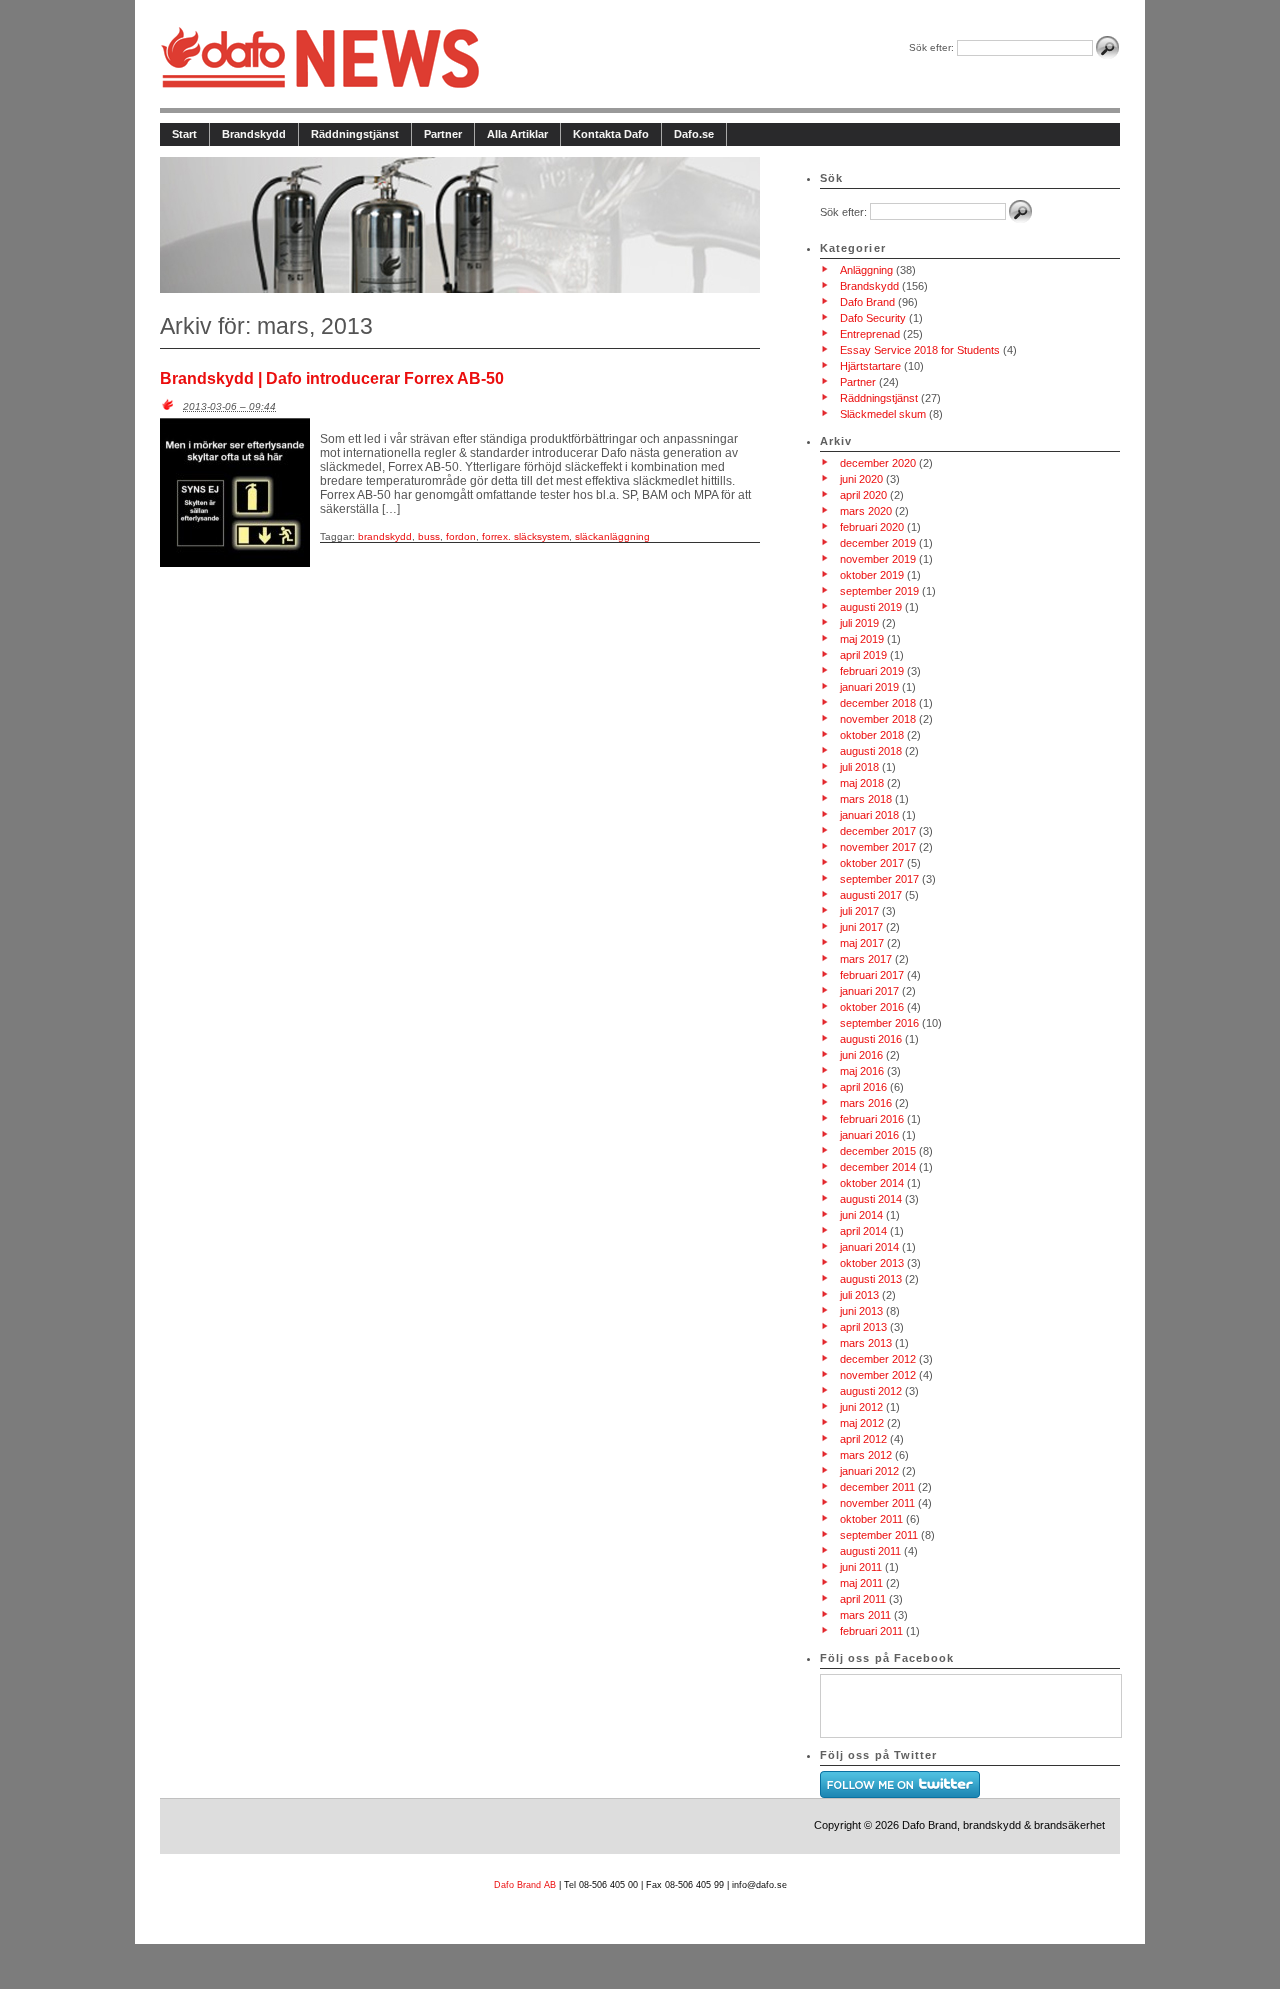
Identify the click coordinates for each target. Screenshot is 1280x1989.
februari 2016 (872, 1119)
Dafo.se (694, 134)
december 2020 (878, 463)
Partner (443, 134)
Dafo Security (873, 318)
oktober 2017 (872, 863)
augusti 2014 (871, 1199)
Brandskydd (254, 134)
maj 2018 (862, 783)
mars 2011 (865, 1615)
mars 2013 (866, 1343)
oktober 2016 (872, 1007)
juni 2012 (861, 1407)
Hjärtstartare (870, 366)
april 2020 (863, 495)
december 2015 (878, 1151)
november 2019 (878, 559)
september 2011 (879, 1535)
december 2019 (878, 543)
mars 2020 (866, 511)
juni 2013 (861, 1311)
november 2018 (878, 719)
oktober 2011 (871, 1519)
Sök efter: (931, 47)
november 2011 (877, 1503)
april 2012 (863, 1439)
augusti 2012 (871, 1391)
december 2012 (878, 1359)
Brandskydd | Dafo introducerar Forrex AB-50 (332, 378)
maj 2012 (862, 1423)
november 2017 (878, 847)
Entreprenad (870, 334)
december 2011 (877, 1487)
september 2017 (879, 879)
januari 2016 (869, 1135)
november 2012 (878, 1375)
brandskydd (385, 536)
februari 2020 (872, 527)
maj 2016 (862, 1071)
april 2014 (863, 1231)
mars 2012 (866, 1455)
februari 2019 (872, 671)
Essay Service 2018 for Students (920, 350)
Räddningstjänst (355, 134)
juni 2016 (861, 1055)
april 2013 (863, 1327)
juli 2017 (859, 911)
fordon (461, 536)
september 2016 (879, 1023)
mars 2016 (866, 1103)
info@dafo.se (759, 1885)
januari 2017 (869, 991)
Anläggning (866, 270)
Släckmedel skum (883, 414)
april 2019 (863, 655)
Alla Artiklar (517, 134)
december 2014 (878, 1167)
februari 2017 (872, 975)
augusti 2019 (871, 607)
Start (184, 134)
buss (429, 536)
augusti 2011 (870, 1551)
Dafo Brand (867, 302)
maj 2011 (861, 1583)
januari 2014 (869, 1247)
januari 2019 (869, 687)
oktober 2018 (872, 735)
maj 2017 (862, 943)
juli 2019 (859, 623)
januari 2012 (869, 1471)
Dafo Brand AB (526, 1885)
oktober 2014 (872, 1183)
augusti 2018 (871, 751)
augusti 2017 (871, 895)
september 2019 (879, 591)
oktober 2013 (872, 1263)
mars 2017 (866, 959)
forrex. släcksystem (525, 536)
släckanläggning (612, 536)
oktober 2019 (872, 575)
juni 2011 (861, 1567)
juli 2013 (859, 1295)
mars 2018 (866, 799)
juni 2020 (861, 479)
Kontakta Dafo (611, 134)
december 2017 (878, 831)
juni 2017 (861, 927)
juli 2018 (859, 767)
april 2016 (863, 1087)
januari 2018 (869, 815)
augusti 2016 (871, 1039)
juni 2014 (861, 1215)
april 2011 (863, 1599)
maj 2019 (862, 639)
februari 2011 (871, 1631)
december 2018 (878, 703)
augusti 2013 (871, 1279)
